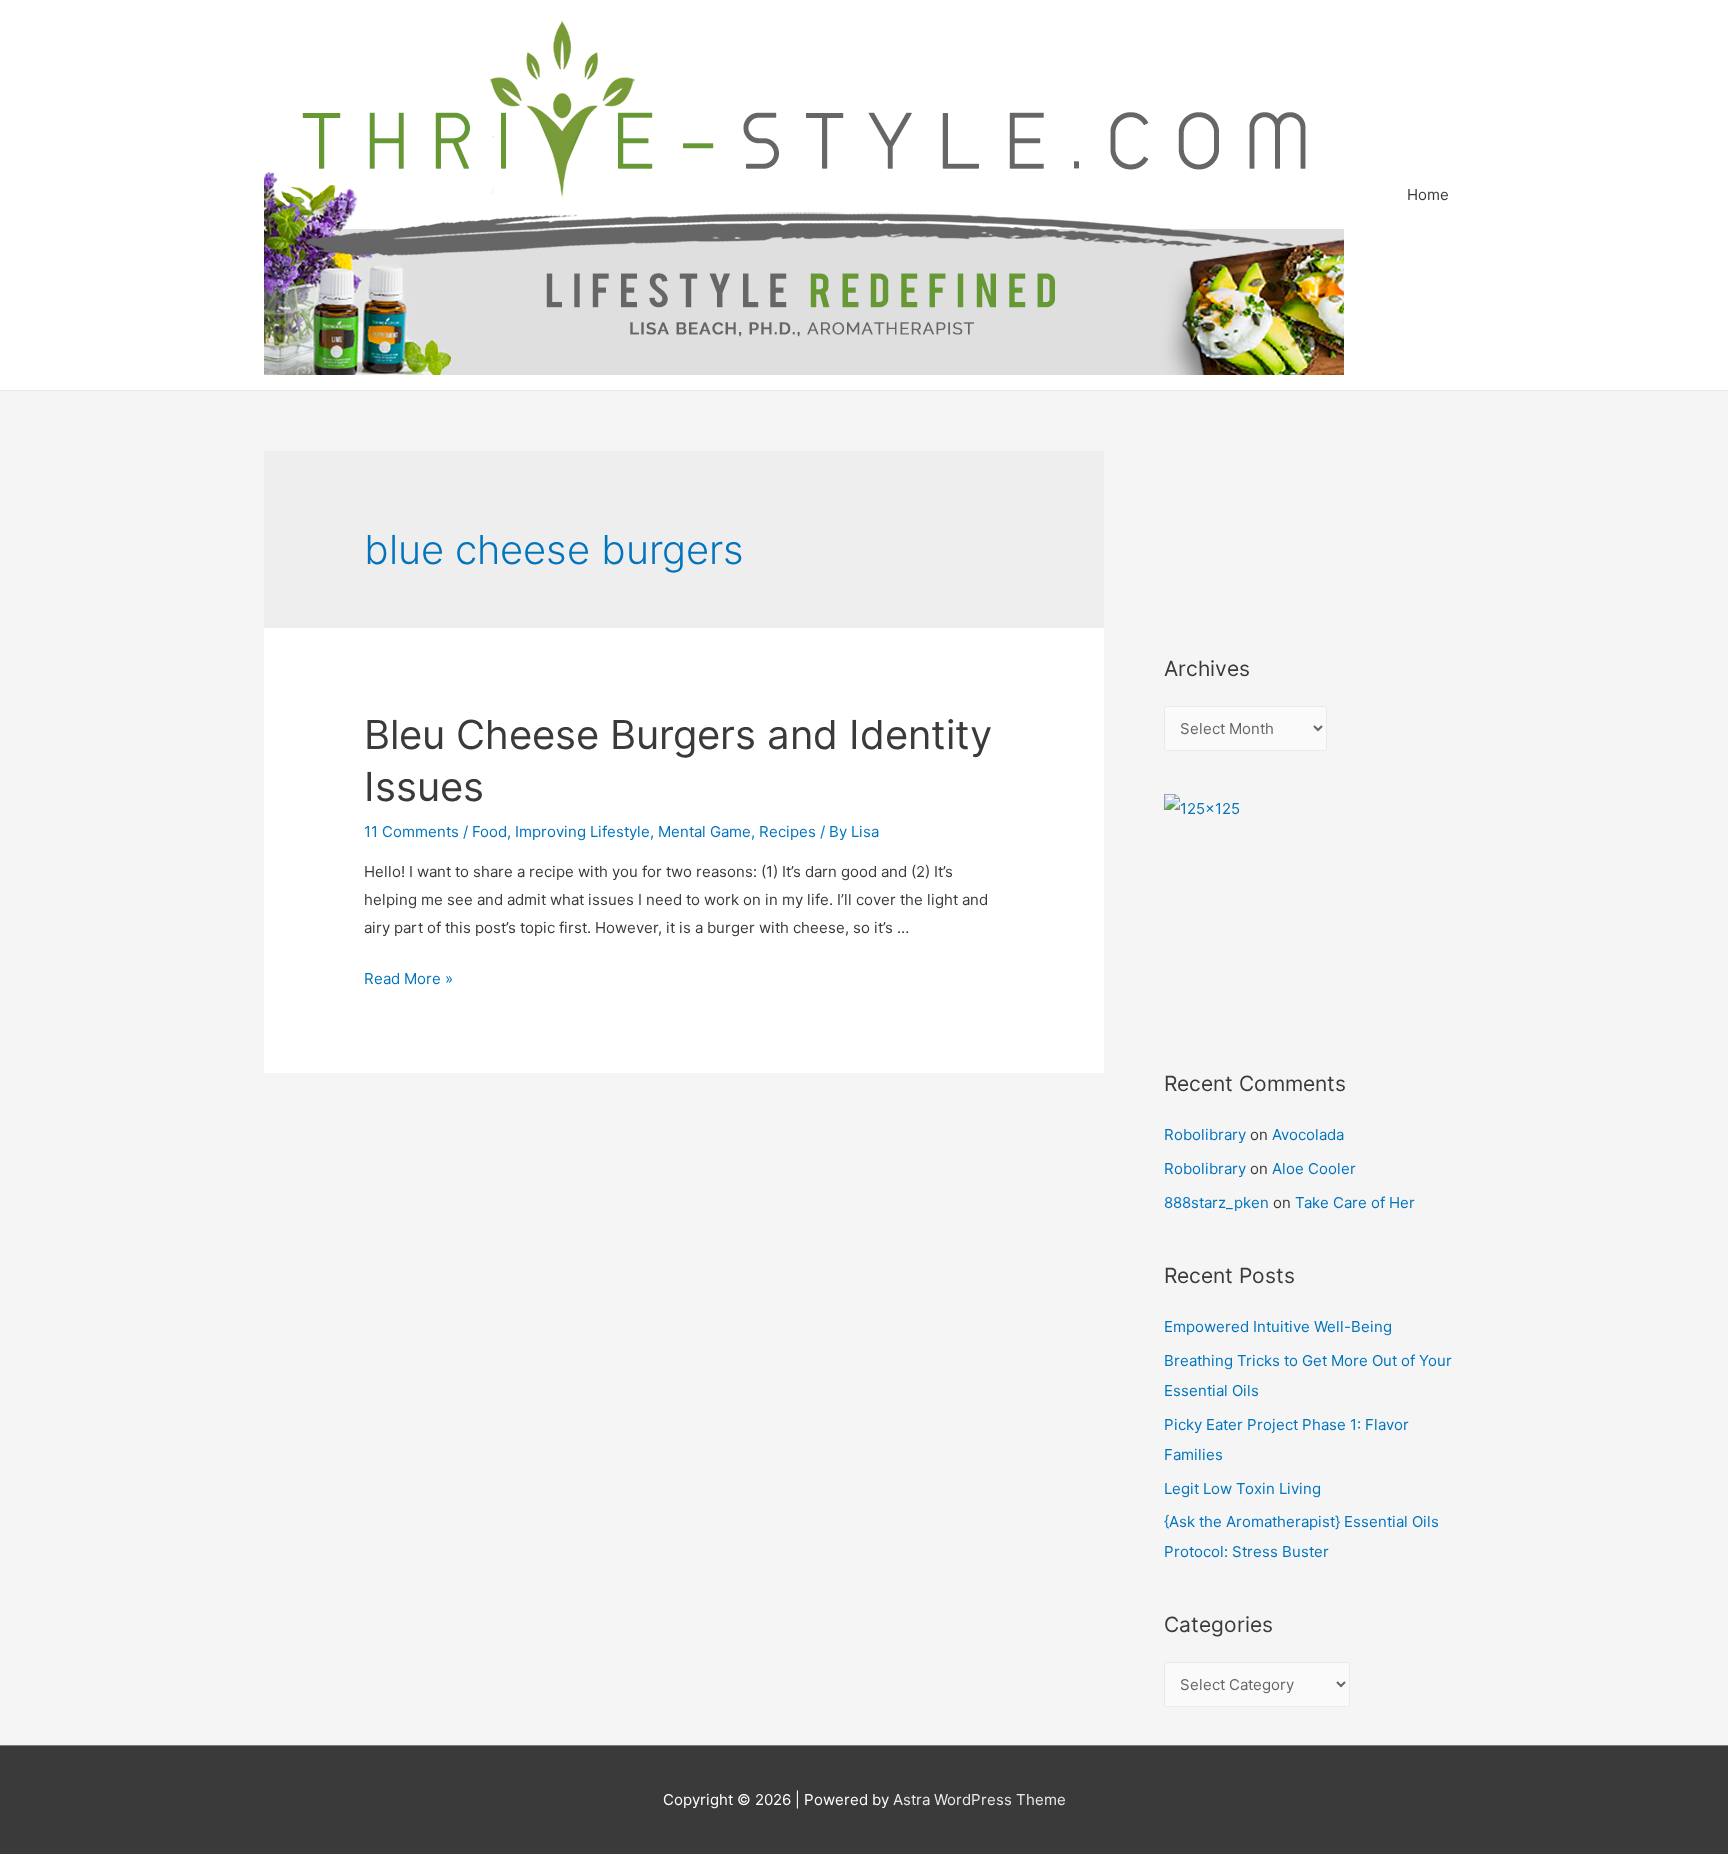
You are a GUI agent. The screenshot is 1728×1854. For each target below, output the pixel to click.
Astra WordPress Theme (979, 1799)
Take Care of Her (1355, 1202)
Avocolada (1308, 1134)
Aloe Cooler (1314, 1168)
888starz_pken (1216, 1202)
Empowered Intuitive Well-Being (1278, 1326)
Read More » (408, 978)
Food (489, 831)
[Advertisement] (1254, 526)
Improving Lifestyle (582, 831)
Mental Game (704, 831)
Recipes (787, 831)
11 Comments (411, 831)
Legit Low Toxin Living (1242, 1488)
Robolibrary (1205, 1134)
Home (1428, 194)
